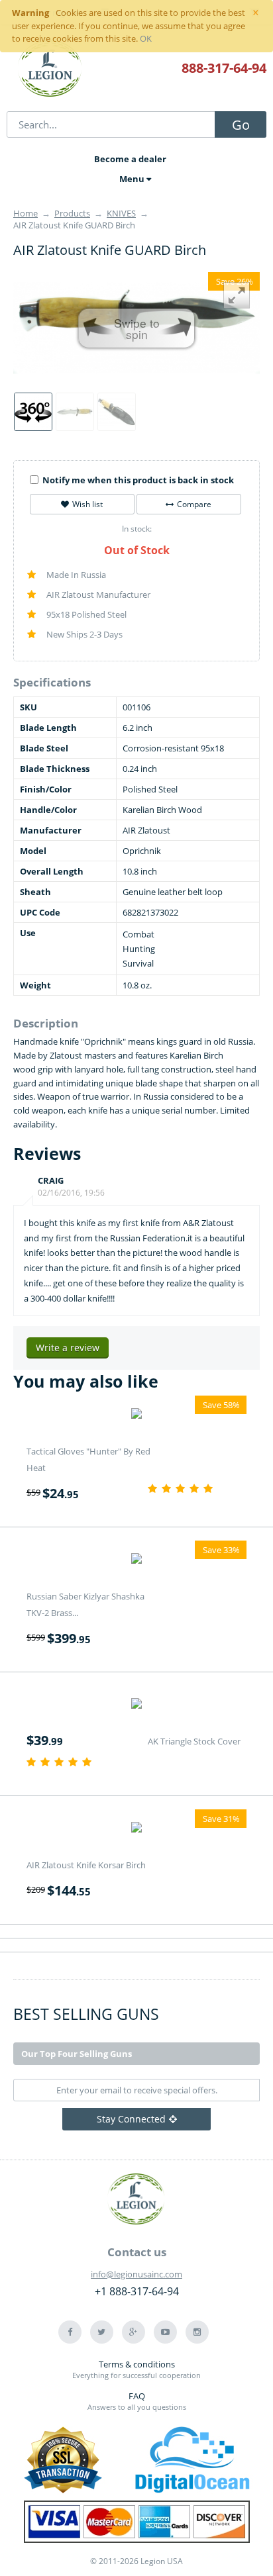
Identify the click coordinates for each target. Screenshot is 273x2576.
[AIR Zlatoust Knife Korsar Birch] (136, 1829)
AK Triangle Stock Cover (194, 1741)
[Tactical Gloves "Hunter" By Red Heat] (136, 1415)
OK (146, 38)
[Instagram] (197, 2332)
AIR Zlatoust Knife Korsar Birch (86, 1865)
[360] (33, 412)
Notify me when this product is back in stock (138, 480)
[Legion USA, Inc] (50, 70)
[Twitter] (102, 2332)
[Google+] (134, 2332)
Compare (194, 504)
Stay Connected (131, 2119)
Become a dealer (130, 159)
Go (241, 125)
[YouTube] (165, 2332)
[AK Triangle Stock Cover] (136, 1705)
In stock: (137, 529)
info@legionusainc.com (136, 2274)
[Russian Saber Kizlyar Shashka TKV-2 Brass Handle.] (136, 1560)
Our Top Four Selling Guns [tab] (77, 2054)
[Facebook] (70, 2332)
